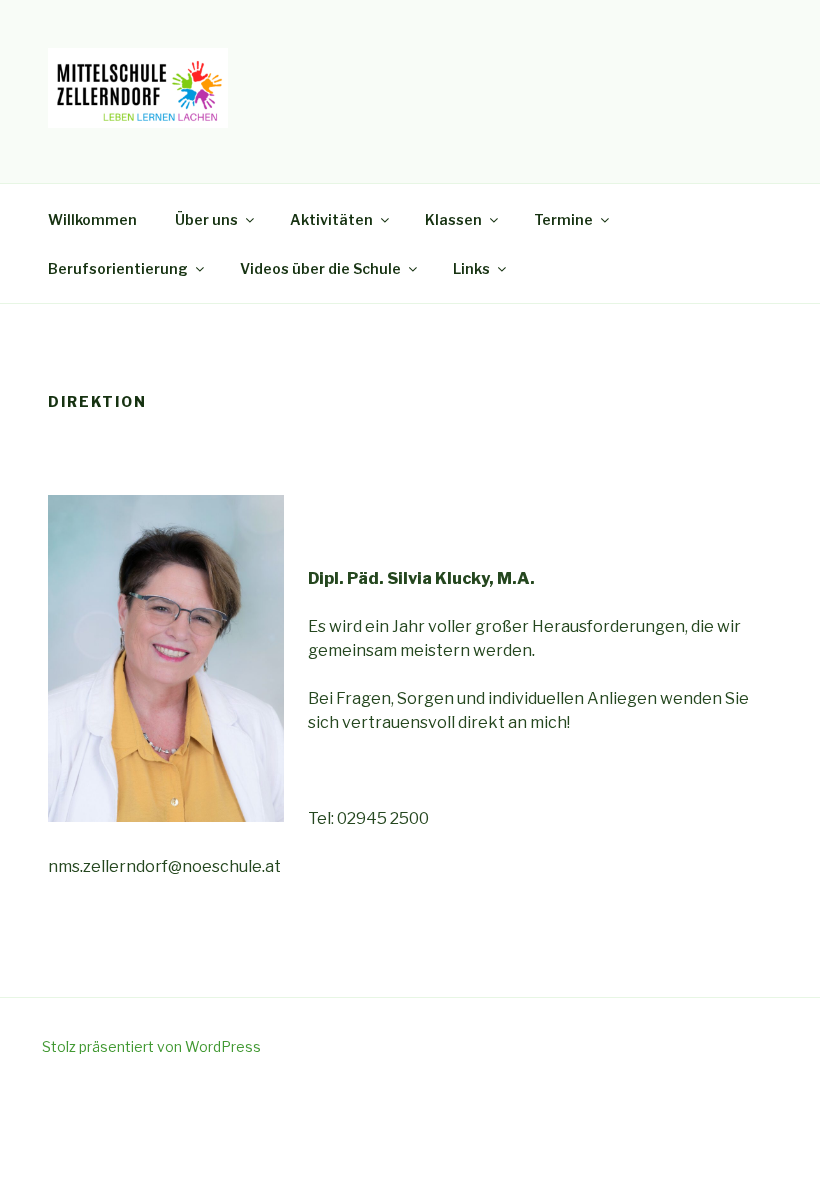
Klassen (453, 219)
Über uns (206, 219)
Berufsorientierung (118, 268)
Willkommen (92, 219)
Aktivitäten (331, 219)
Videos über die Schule (320, 268)
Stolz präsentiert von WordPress (151, 1046)
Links (471, 268)
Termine (563, 219)
